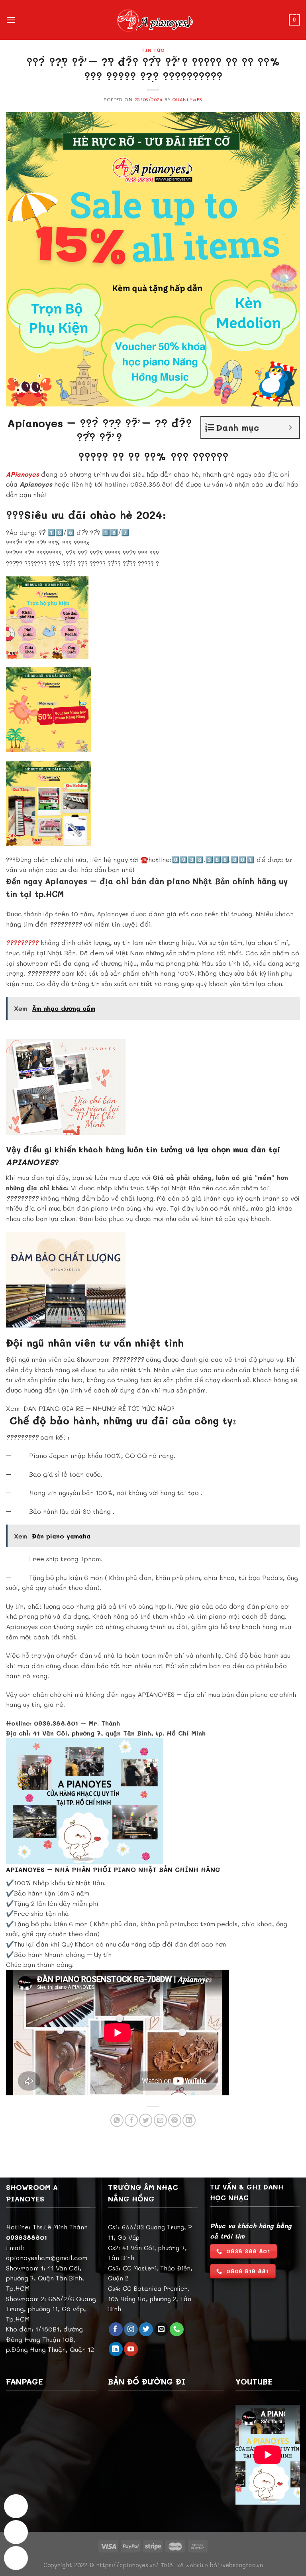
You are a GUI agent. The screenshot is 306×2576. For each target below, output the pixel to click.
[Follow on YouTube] (131, 2349)
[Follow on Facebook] (116, 2329)
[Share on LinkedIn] (189, 2120)
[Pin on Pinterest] (175, 2120)
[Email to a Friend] (160, 2120)
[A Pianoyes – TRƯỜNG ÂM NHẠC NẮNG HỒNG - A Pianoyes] (153, 20)
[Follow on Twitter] (146, 2329)
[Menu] (11, 20)
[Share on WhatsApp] (117, 2120)
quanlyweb (187, 100)
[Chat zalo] (16, 2558)
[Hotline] (16, 2532)
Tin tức (153, 50)
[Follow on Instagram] (131, 2329)
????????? (23, 942)
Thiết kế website (184, 2565)
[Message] (16, 2506)
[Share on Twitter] (146, 2120)
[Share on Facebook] (131, 2120)
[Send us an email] (162, 2329)
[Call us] (177, 2329)
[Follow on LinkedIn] (116, 2349)
